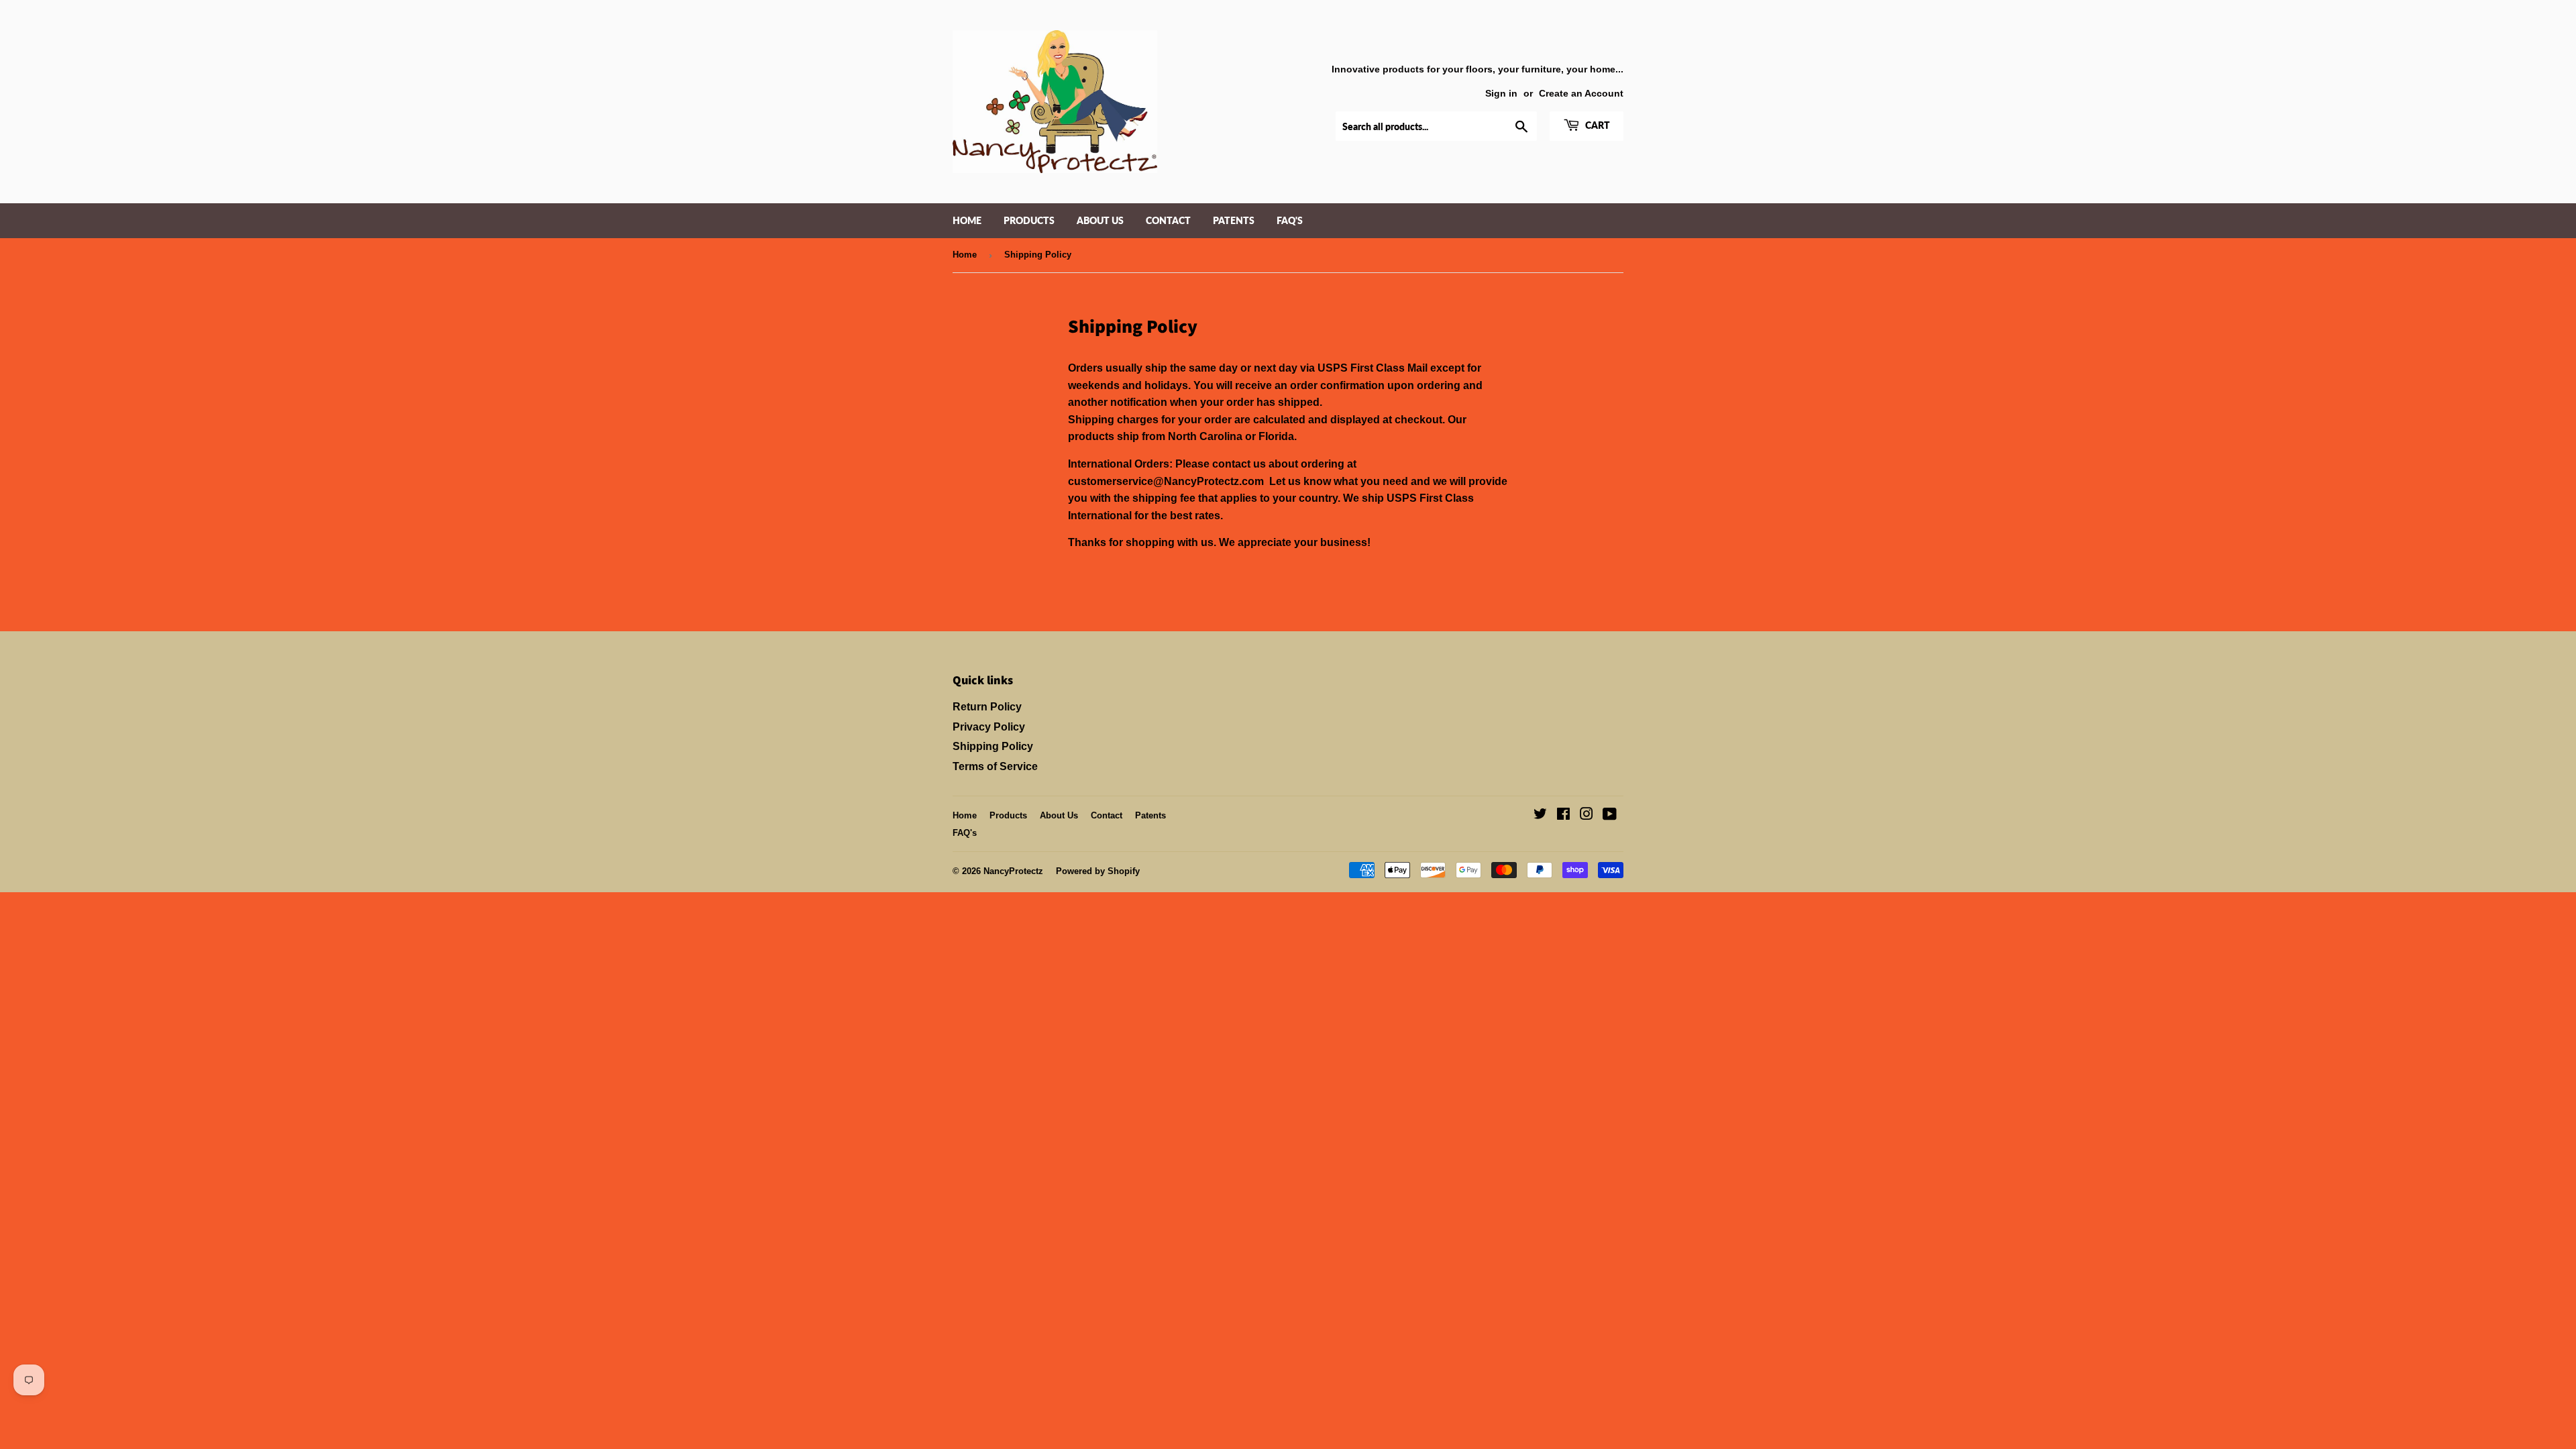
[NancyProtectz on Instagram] (1587, 815)
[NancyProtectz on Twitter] (1540, 815)
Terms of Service (995, 766)
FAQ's (1290, 220)
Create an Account (1581, 94)
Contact (1168, 220)
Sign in (1501, 94)
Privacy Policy (989, 727)
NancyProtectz (1013, 871)
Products (1029, 220)
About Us (1100, 220)
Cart (1597, 125)
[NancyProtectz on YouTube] (1610, 815)
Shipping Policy (993, 746)
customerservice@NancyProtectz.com (1166, 481)
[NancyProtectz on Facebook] (1563, 815)
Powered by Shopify (1098, 871)
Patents (1234, 220)
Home (967, 220)
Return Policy (987, 707)
